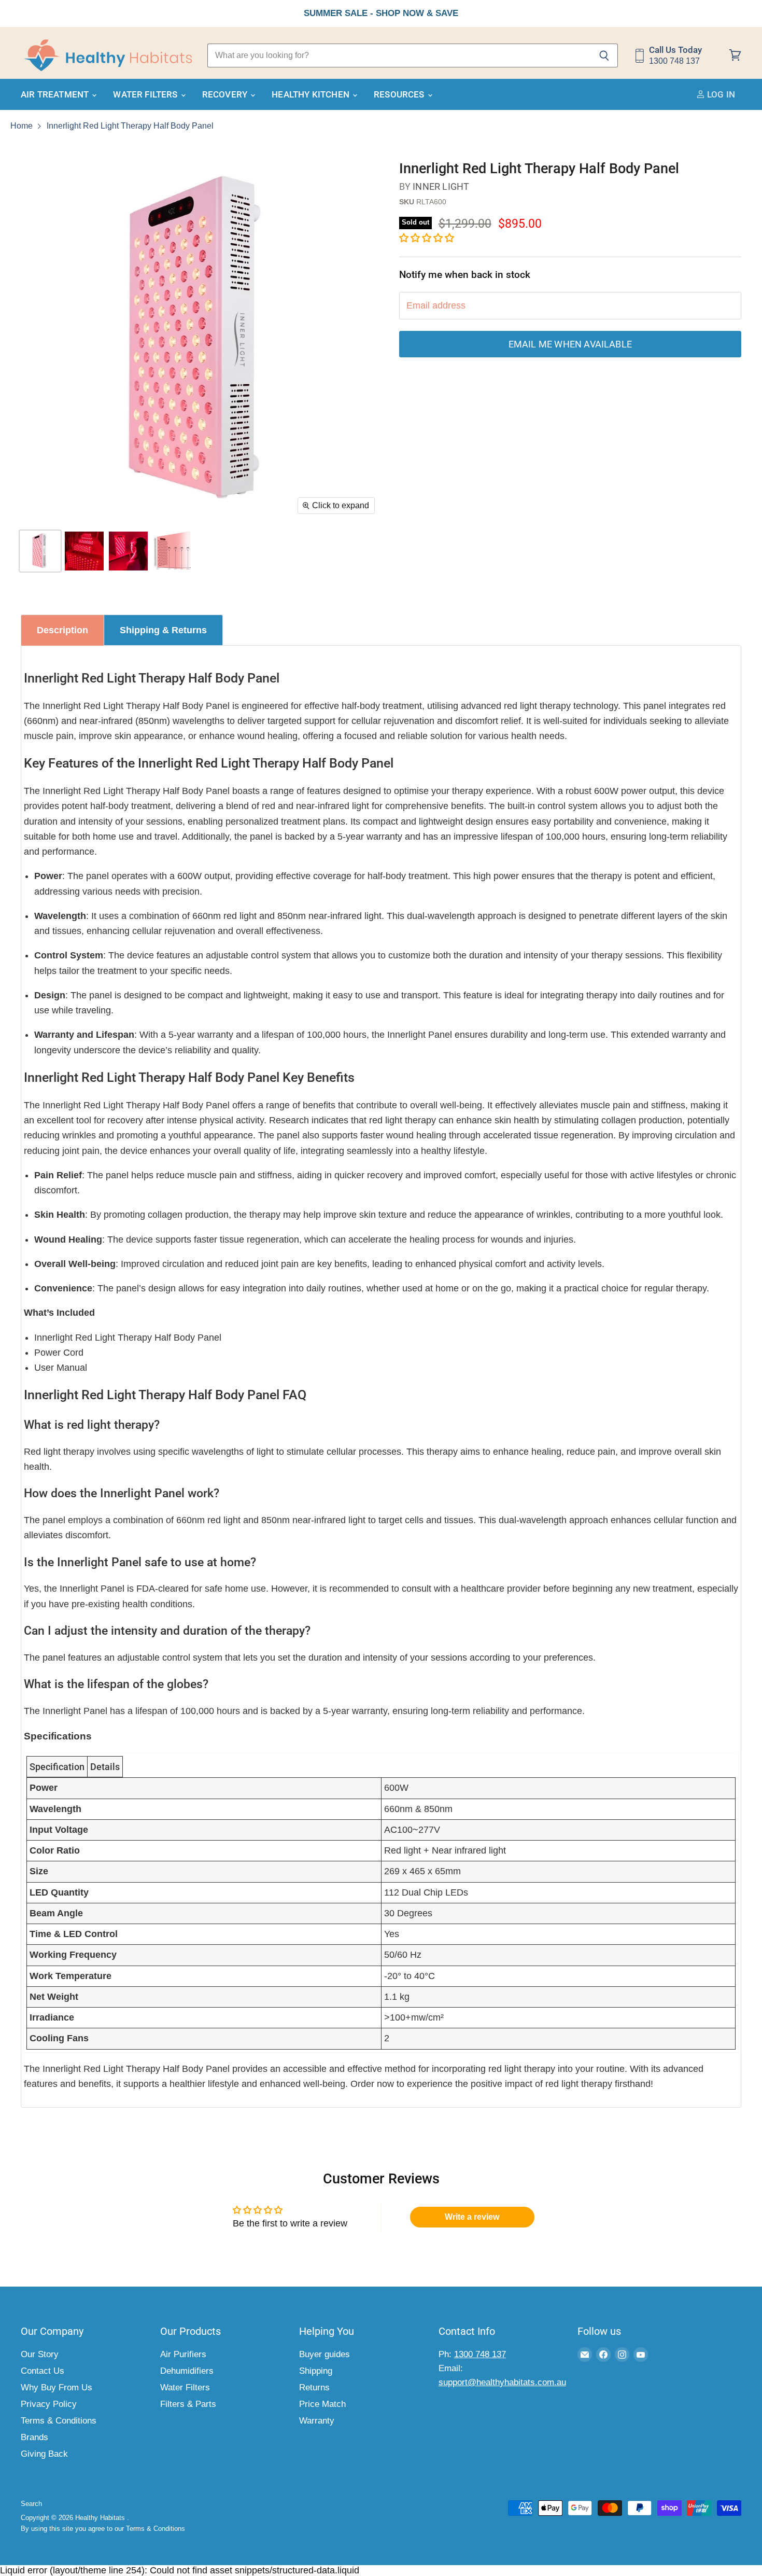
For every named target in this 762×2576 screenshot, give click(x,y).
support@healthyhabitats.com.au (502, 2382)
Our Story (40, 2354)
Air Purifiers (183, 2354)
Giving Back (44, 2454)
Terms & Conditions (59, 2421)
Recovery (226, 94)
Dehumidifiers (187, 2371)
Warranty (317, 2421)
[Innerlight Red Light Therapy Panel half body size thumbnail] (128, 551)
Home (22, 126)
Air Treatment (56, 94)
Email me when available (570, 344)
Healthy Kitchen (312, 94)
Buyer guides (324, 2354)
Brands (34, 2437)
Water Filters (146, 94)
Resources (400, 94)
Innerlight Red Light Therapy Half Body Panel (130, 126)
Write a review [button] (472, 2217)
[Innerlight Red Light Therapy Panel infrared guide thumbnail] (172, 551)
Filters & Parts (188, 2404)
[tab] (62, 630)
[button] (427, 238)
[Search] (604, 55)
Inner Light (441, 186)
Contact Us (43, 2371)
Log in (720, 94)
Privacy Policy (49, 2404)
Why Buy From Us (57, 2387)
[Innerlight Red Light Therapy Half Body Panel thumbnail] (40, 551)
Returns (314, 2387)
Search (31, 2504)
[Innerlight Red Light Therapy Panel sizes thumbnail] (84, 551)
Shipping (316, 2371)
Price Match (322, 2404)
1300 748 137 (480, 2354)
